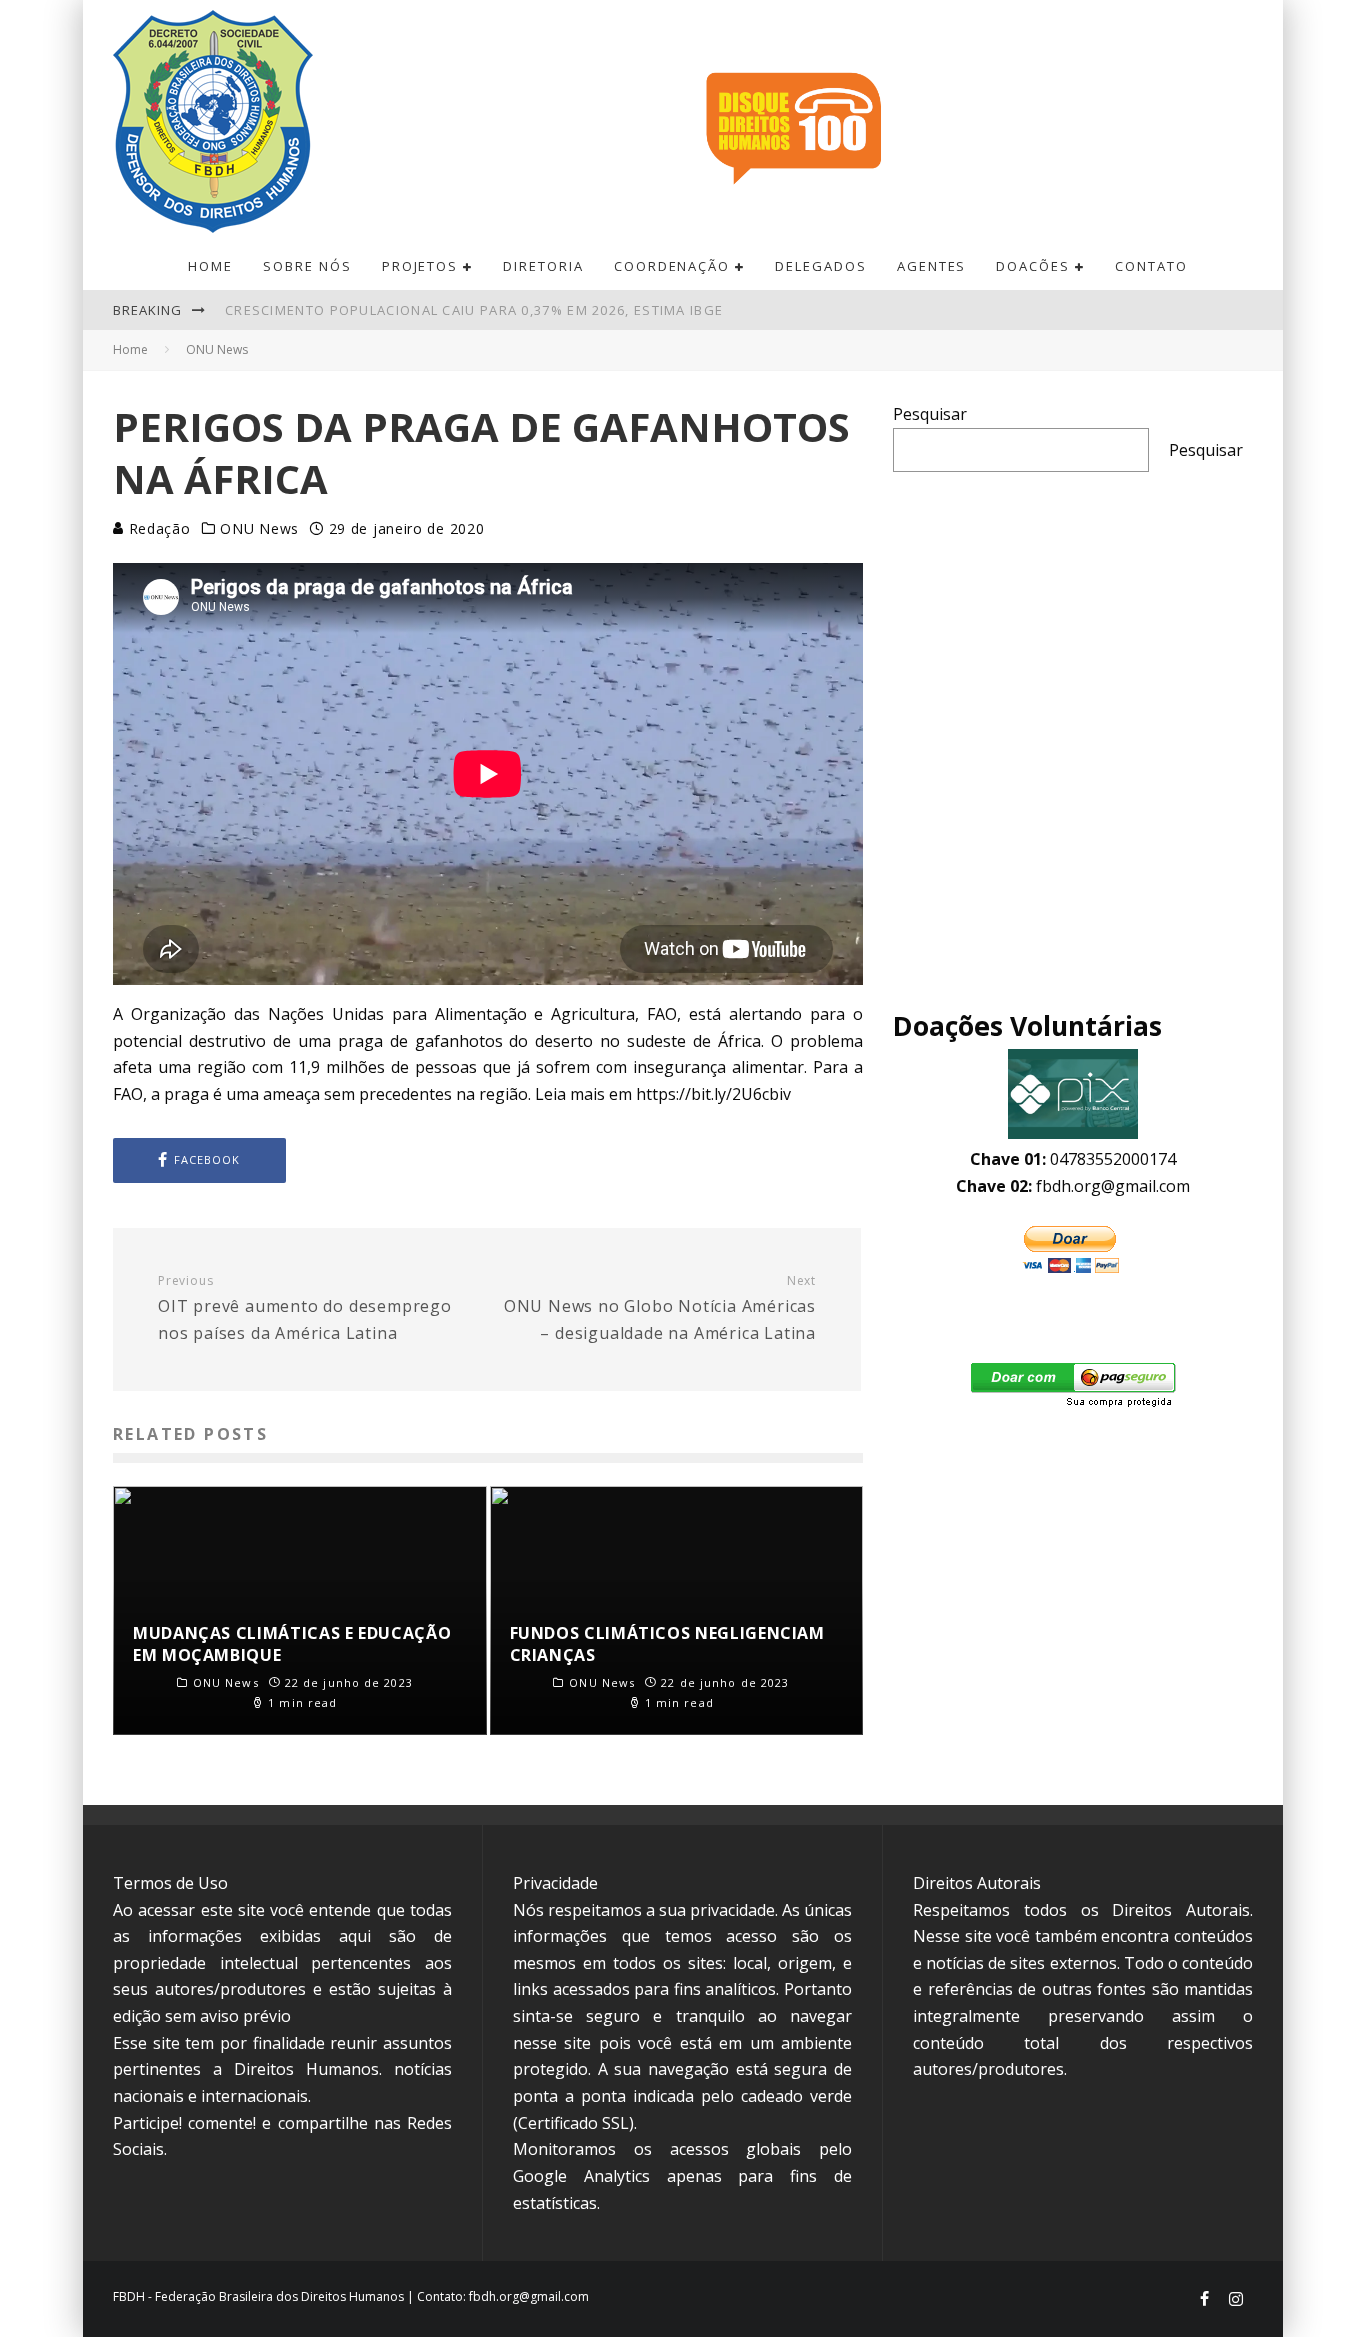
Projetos (420, 266)
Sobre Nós (307, 266)
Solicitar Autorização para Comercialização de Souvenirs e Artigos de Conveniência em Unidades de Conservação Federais (717, 310)
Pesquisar (930, 414)
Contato (1151, 266)
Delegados (821, 266)
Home (210, 266)
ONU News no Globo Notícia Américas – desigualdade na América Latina (660, 1308)
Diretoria (543, 266)
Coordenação (672, 266)
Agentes (932, 266)
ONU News (259, 529)
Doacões (1033, 266)
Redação (157, 528)
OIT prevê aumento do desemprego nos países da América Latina (305, 1308)
